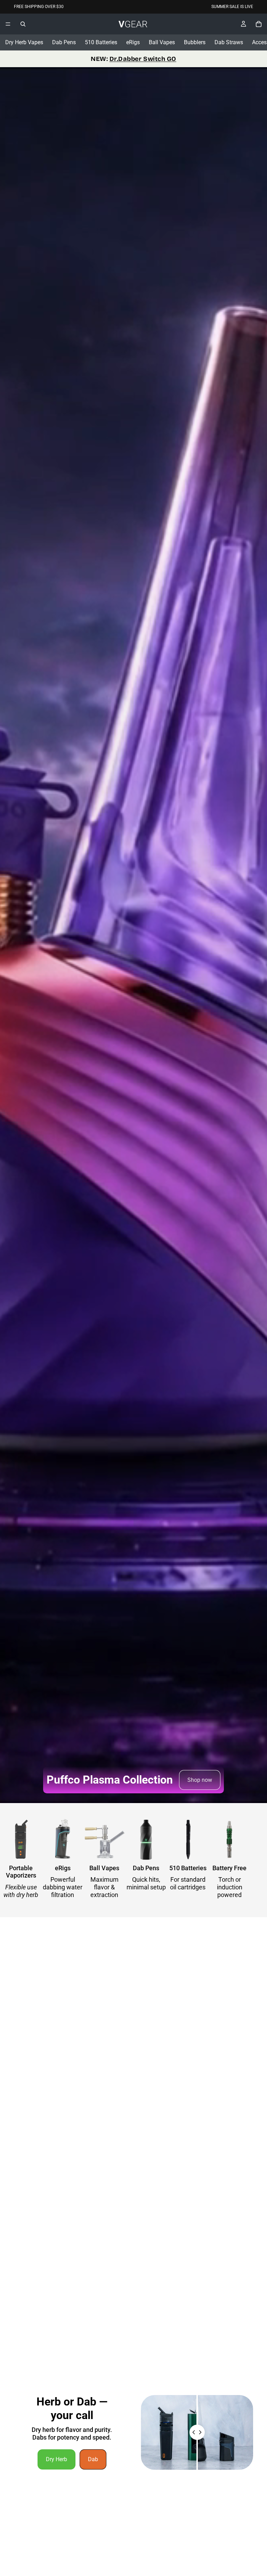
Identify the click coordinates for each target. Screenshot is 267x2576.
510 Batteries (101, 42)
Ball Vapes (162, 42)
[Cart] (259, 24)
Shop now (200, 1780)
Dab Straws (229, 42)
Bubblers (195, 42)
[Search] (23, 24)
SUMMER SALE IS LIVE (232, 7)
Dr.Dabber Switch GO (143, 59)
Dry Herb (56, 2459)
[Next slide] (245, 1860)
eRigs (133, 42)
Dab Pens (64, 42)
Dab (93, 2459)
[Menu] (8, 24)
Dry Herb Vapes (24, 42)
